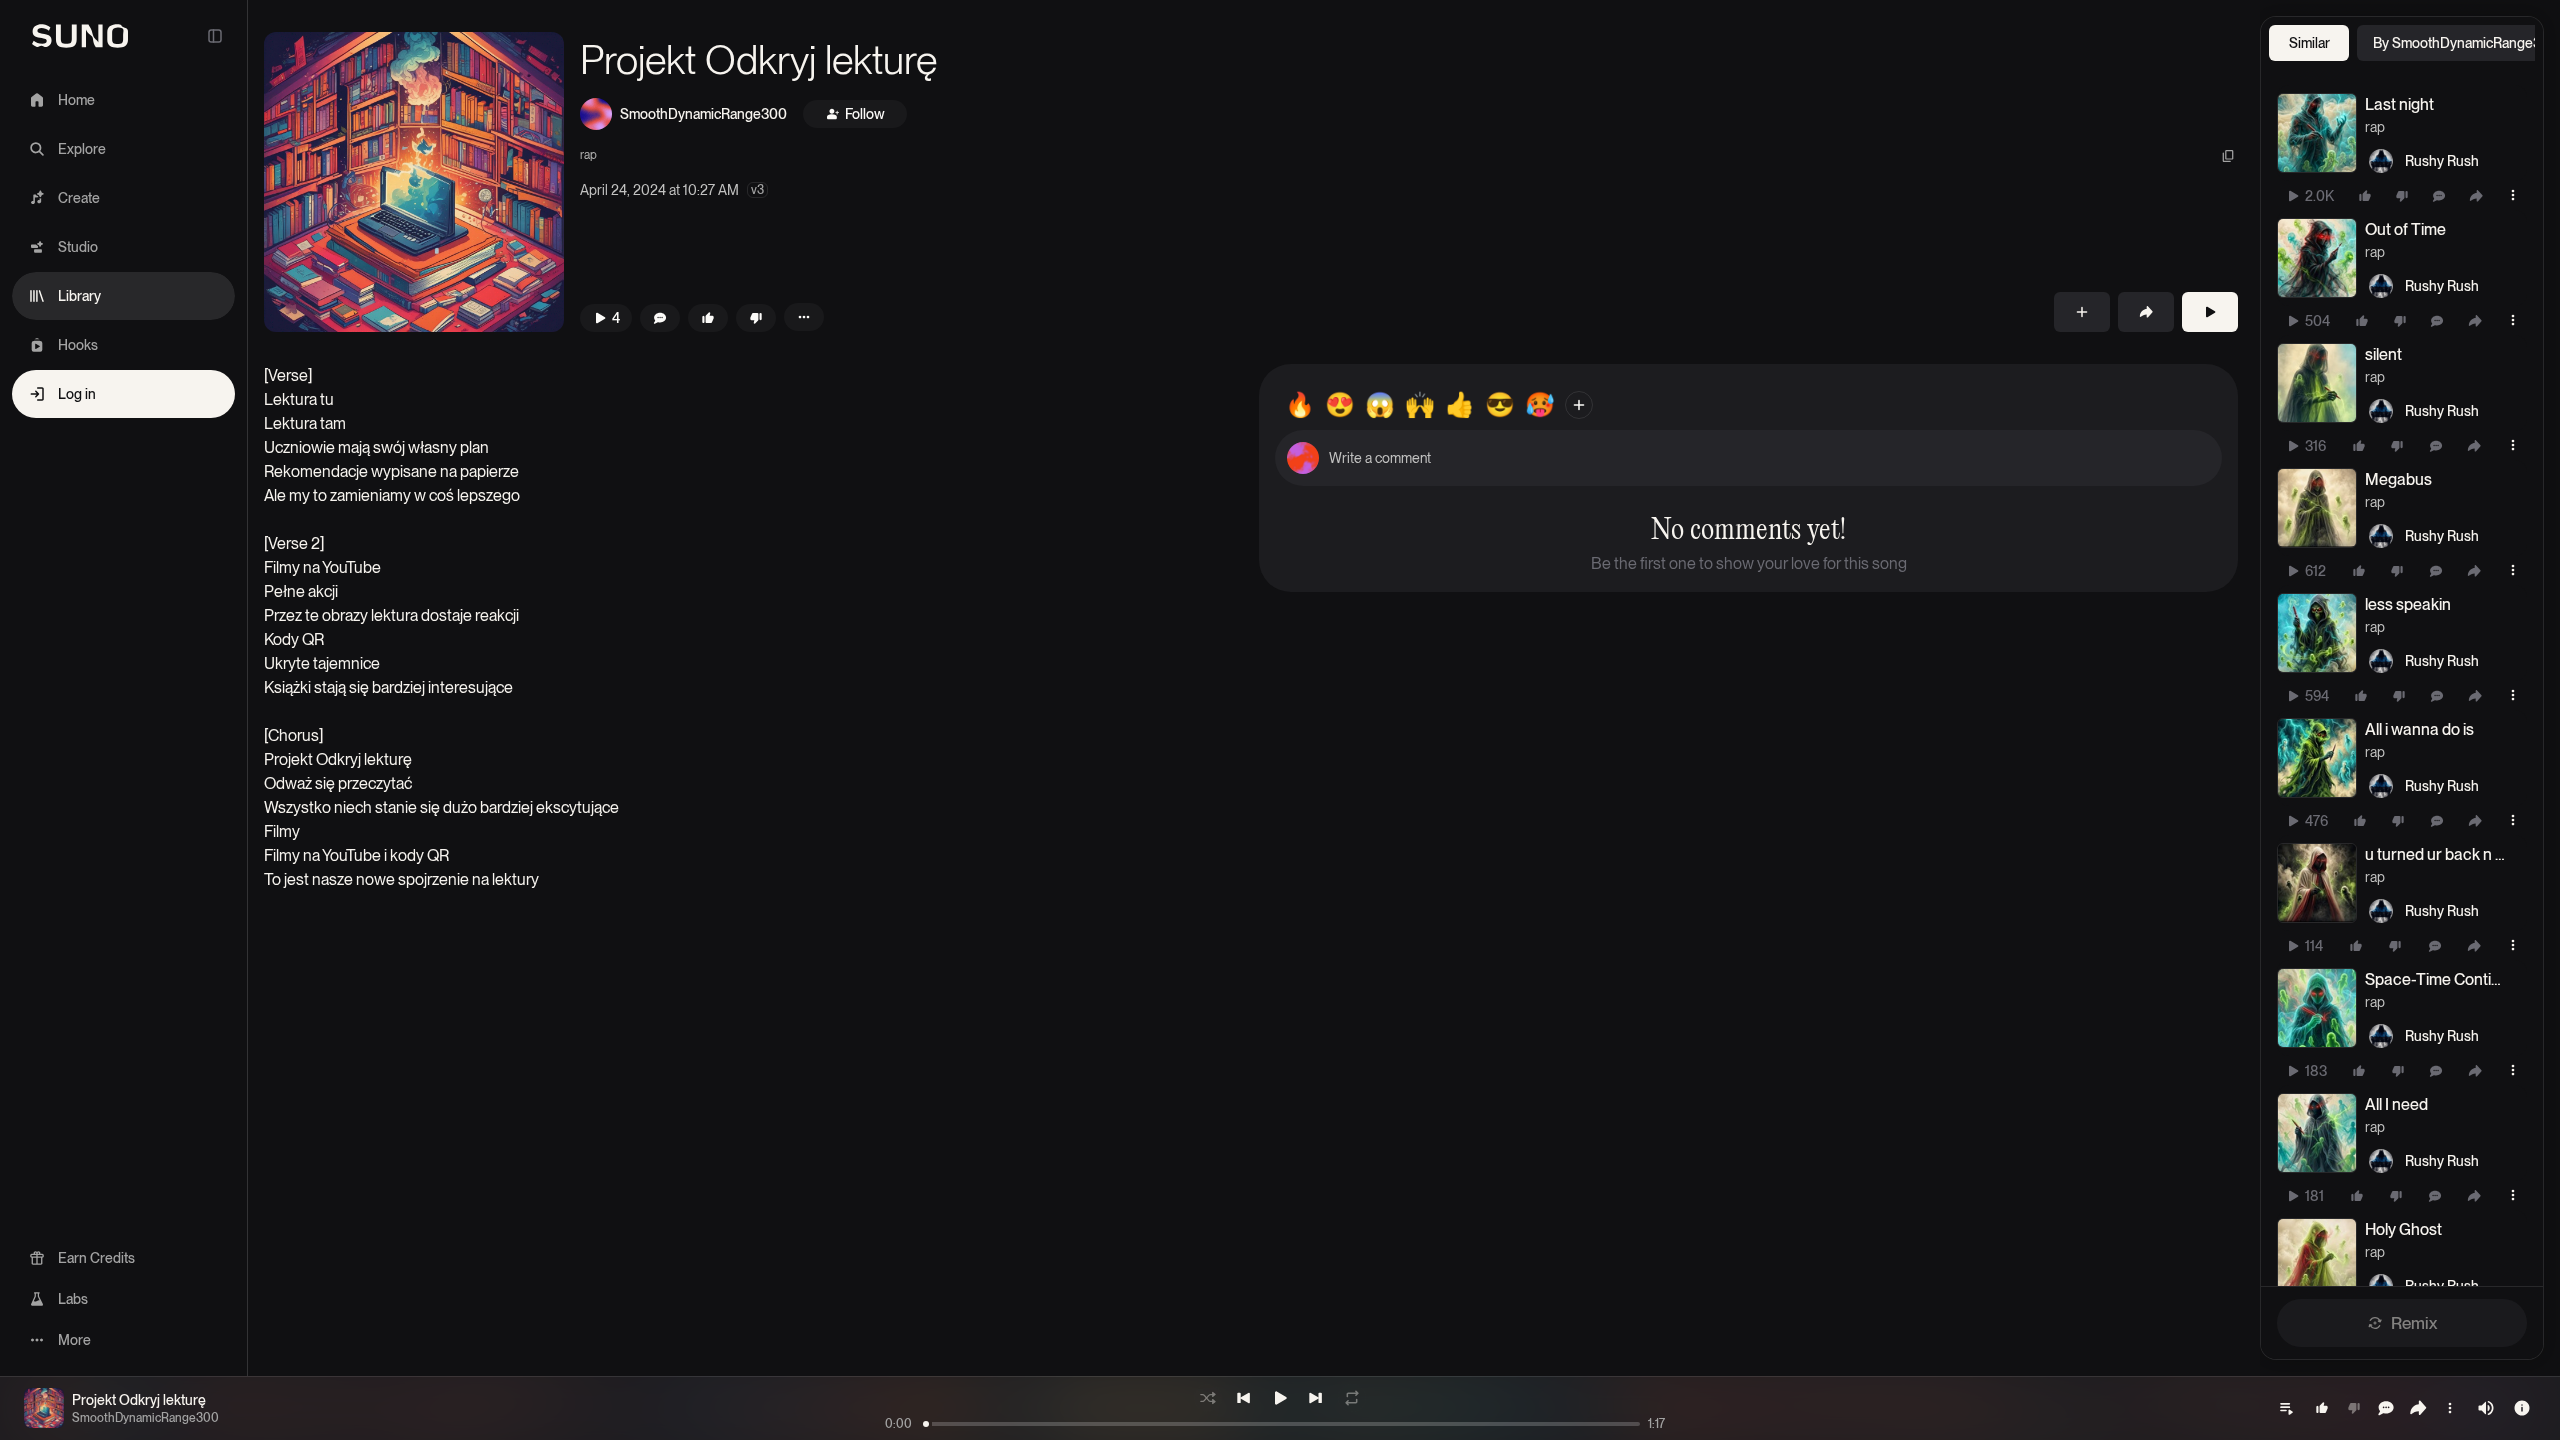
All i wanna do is (2419, 729)
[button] (414, 182)
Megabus (2398, 479)
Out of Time (2405, 229)
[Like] (2365, 196)
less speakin (2408, 604)
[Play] (2210, 312)
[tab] (2309, 43)
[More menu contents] (804, 317)
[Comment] (2439, 196)
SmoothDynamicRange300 (703, 114)
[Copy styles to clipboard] (2228, 156)
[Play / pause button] (2317, 133)
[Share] (2476, 196)
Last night (2399, 104)
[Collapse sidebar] (215, 36)
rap (588, 155)
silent (2383, 354)
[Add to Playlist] (2082, 312)
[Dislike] (2402, 196)
